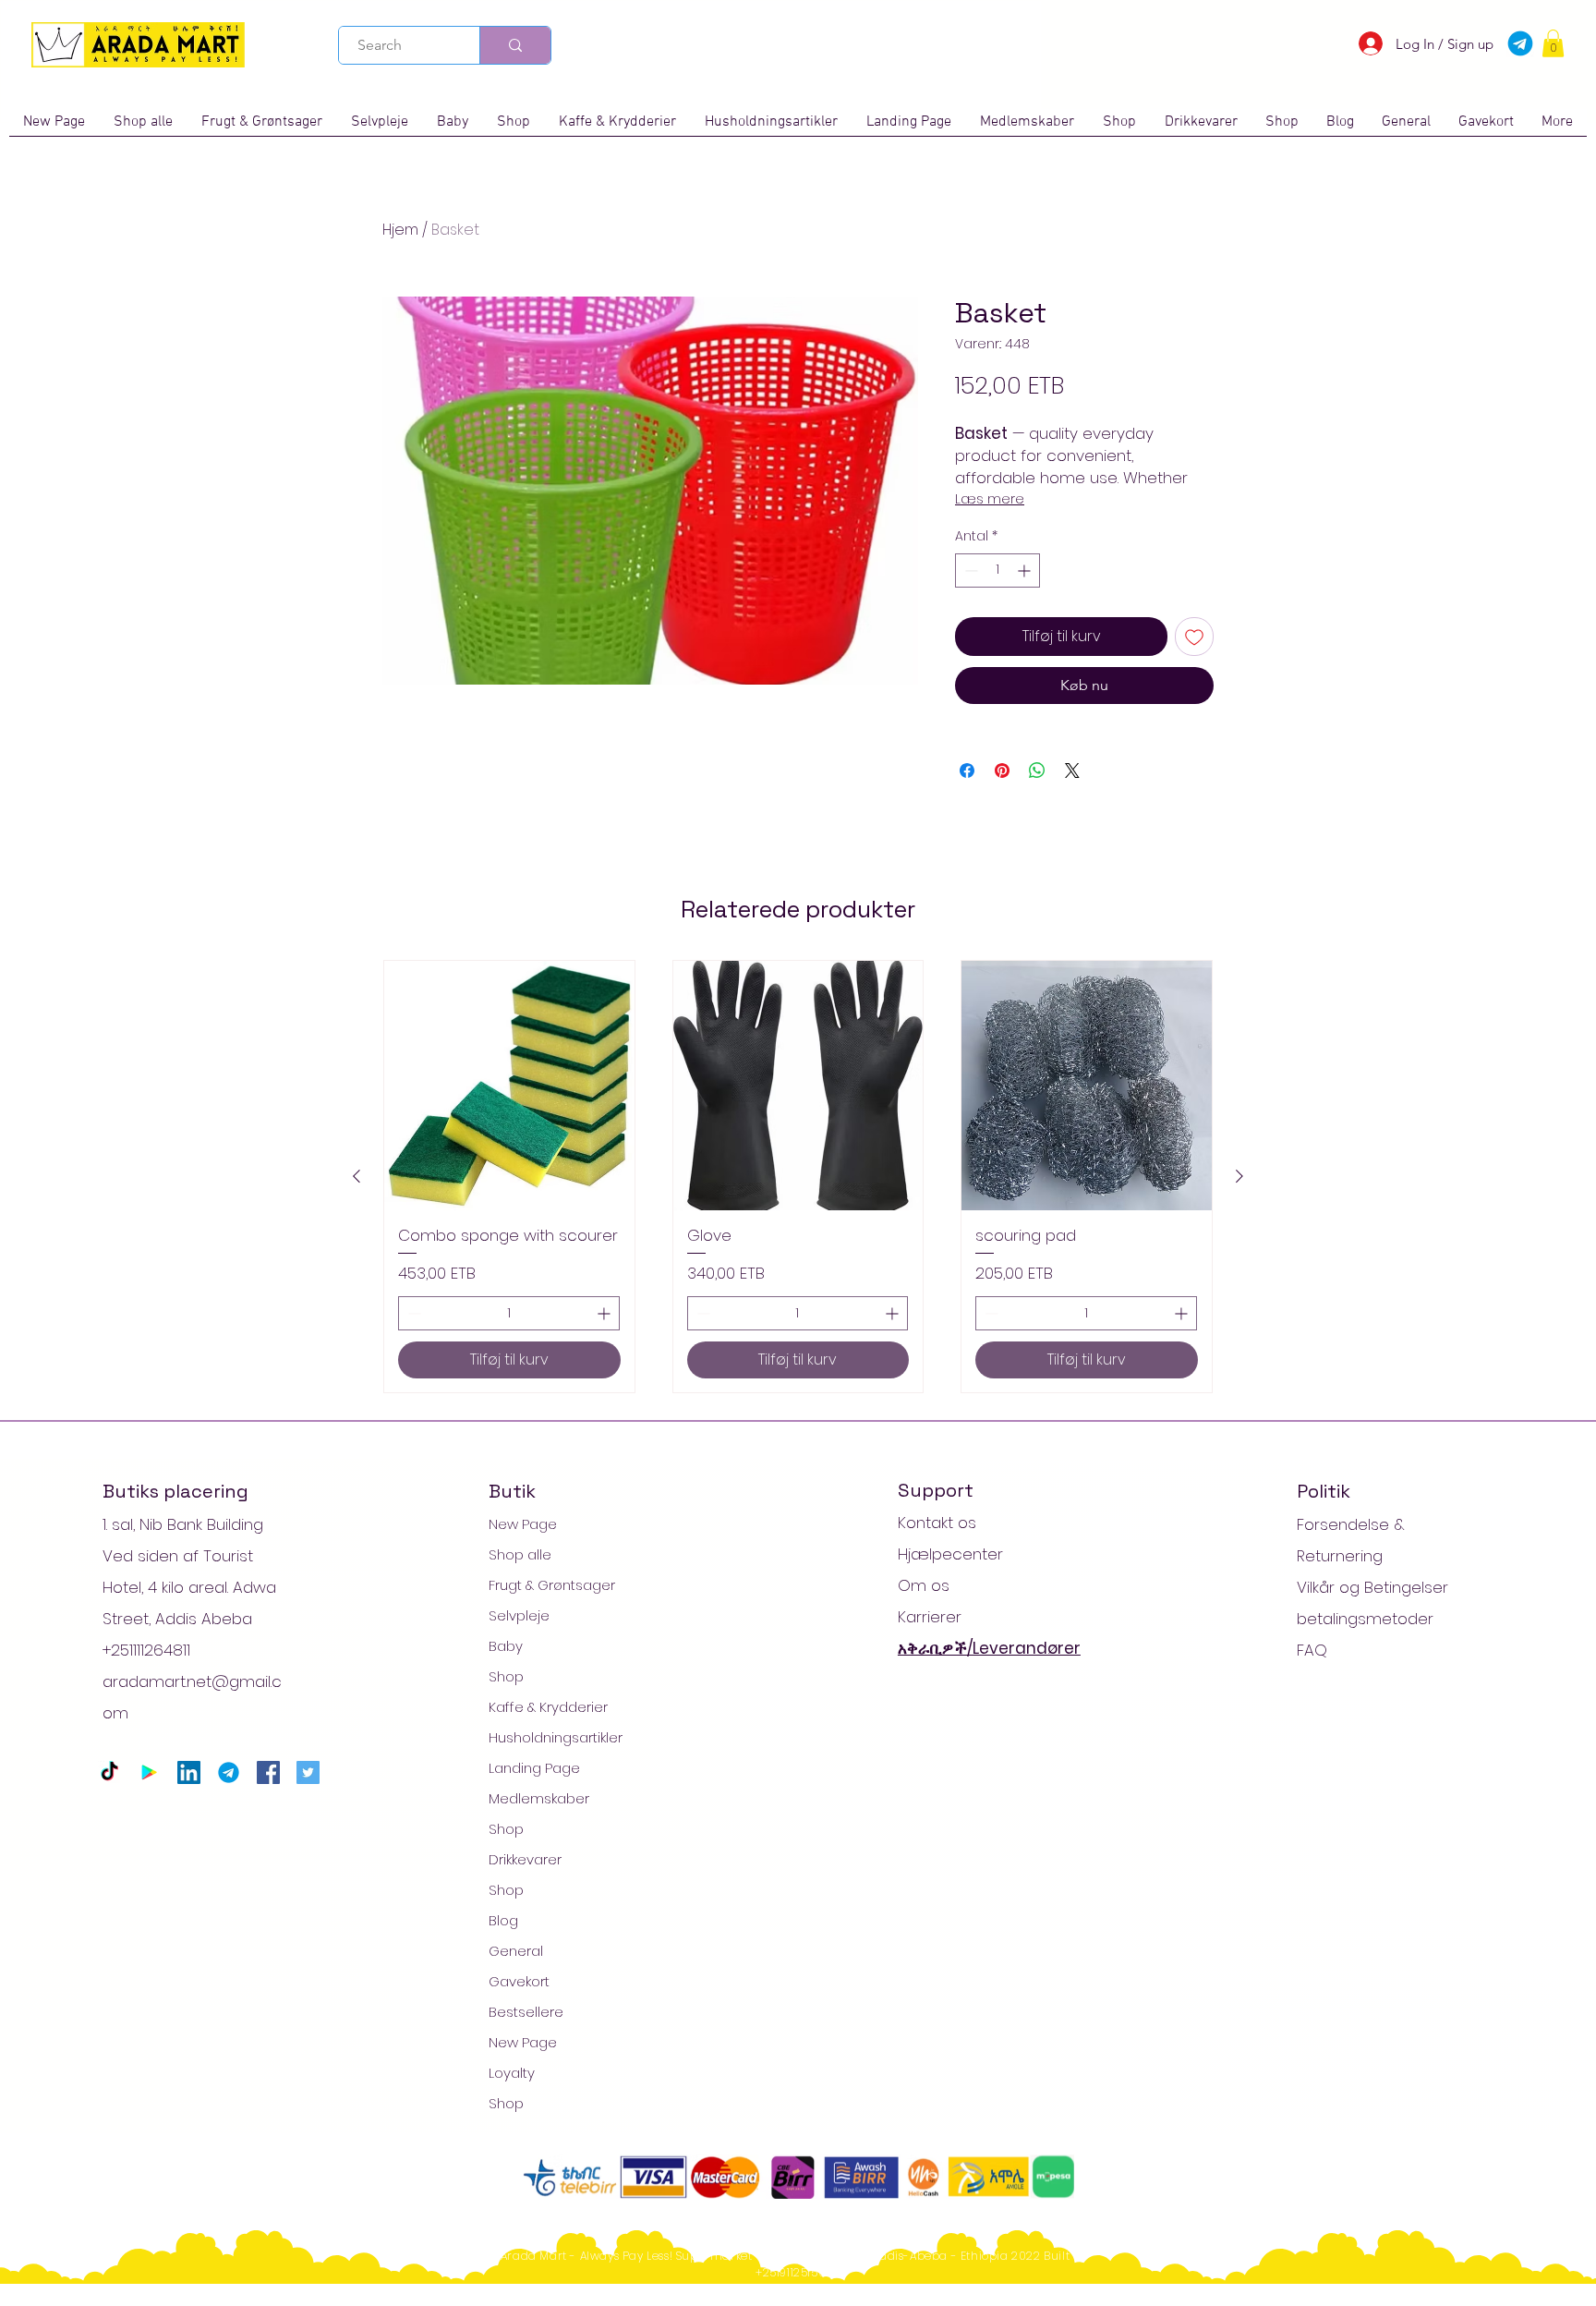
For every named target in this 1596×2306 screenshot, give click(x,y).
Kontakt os (937, 1523)
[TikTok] (109, 1772)
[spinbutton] (997, 570)
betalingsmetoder (1365, 1619)
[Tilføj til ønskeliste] (1194, 637)
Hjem (400, 230)
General (516, 1951)
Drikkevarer (525, 1859)
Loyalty (512, 2073)
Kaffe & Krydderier (548, 1707)
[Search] (515, 45)
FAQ (1312, 1650)
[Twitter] (308, 1772)
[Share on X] (1072, 771)
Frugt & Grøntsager (552, 1585)
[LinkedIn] (189, 1772)
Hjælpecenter (950, 1554)
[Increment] (1026, 570)
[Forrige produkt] (357, 1176)
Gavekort (519, 1981)
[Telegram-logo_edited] (229, 1772)
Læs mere (990, 499)
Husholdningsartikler (556, 1737)
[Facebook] (268, 1772)
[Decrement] (969, 570)
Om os (924, 1585)
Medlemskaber (539, 1798)
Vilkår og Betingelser (1372, 1587)
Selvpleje (519, 1615)
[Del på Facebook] (967, 771)
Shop (506, 1676)
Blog (503, 1920)
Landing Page (534, 1768)
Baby (506, 1646)
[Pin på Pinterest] (1002, 771)
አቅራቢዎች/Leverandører (989, 1648)
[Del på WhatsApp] (1037, 771)
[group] (798, 1177)
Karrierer (930, 1617)
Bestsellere (526, 2012)
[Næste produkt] (1239, 1176)
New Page (523, 1524)
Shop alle (520, 1554)
